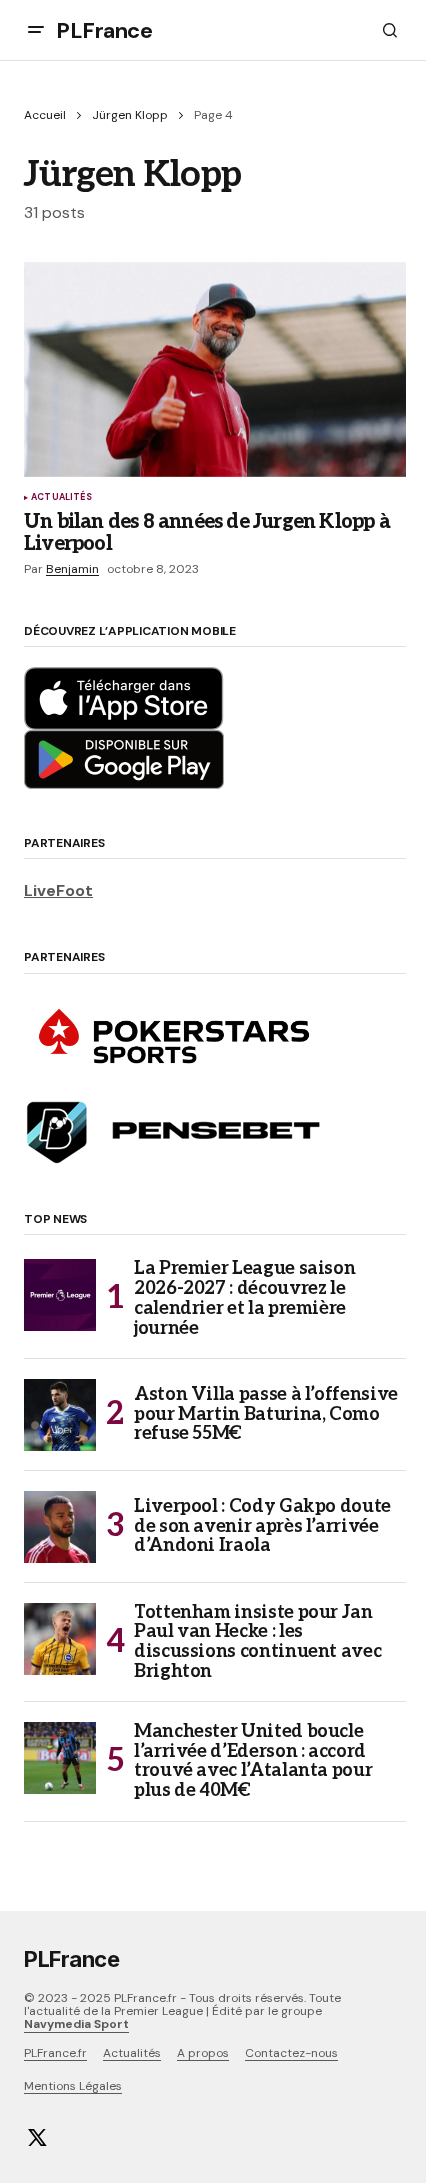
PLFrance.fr (55, 2053)
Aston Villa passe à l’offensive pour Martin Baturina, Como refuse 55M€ (266, 1414)
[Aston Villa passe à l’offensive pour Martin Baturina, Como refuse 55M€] (60, 1415)
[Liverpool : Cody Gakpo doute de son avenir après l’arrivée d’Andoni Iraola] (60, 1527)
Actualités (61, 498)
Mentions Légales (73, 2086)
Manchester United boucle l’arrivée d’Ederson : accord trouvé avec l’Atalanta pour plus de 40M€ (253, 1761)
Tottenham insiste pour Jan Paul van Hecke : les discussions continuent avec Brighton (257, 1642)
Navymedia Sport (76, 2024)
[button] (36, 30)
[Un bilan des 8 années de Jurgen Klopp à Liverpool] (215, 369)
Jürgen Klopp (130, 115)
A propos (203, 2053)
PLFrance (104, 30)
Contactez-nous (291, 2053)
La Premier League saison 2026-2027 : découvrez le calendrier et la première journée (244, 1298)
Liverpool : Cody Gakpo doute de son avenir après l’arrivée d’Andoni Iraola (262, 1526)
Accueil (45, 115)
